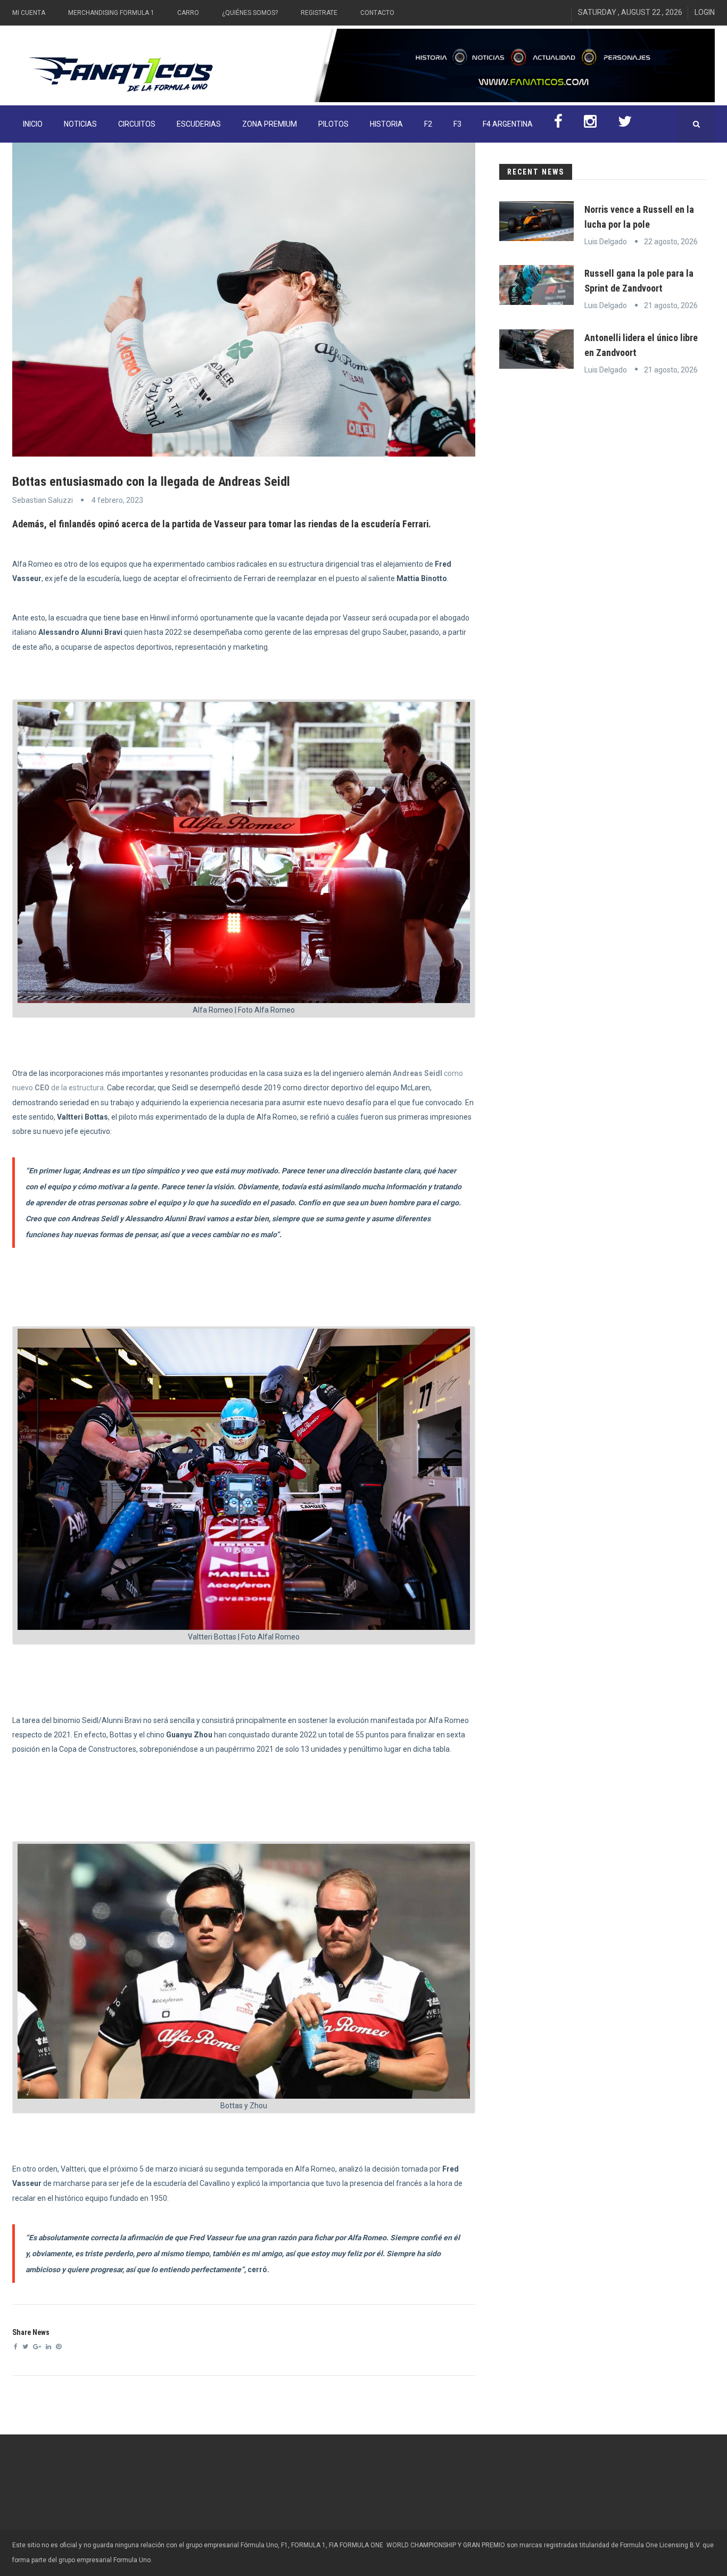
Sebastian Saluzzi (43, 500)
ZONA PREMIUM (270, 124)
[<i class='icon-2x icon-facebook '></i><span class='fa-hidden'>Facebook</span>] (558, 124)
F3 (457, 124)
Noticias (80, 124)
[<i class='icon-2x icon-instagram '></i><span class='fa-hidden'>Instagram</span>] (590, 124)
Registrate (319, 13)
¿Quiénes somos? (250, 13)
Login (705, 12)
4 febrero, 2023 (117, 500)
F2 (428, 124)
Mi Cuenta (29, 13)
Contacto (377, 13)
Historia (386, 124)
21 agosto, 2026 (671, 305)
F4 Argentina (508, 124)
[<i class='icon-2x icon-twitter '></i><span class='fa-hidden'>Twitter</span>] (625, 124)
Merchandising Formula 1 (111, 13)
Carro (188, 13)
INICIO (33, 124)
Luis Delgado (606, 242)
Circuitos (137, 124)
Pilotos (333, 124)
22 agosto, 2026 (671, 242)
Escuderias (199, 124)
